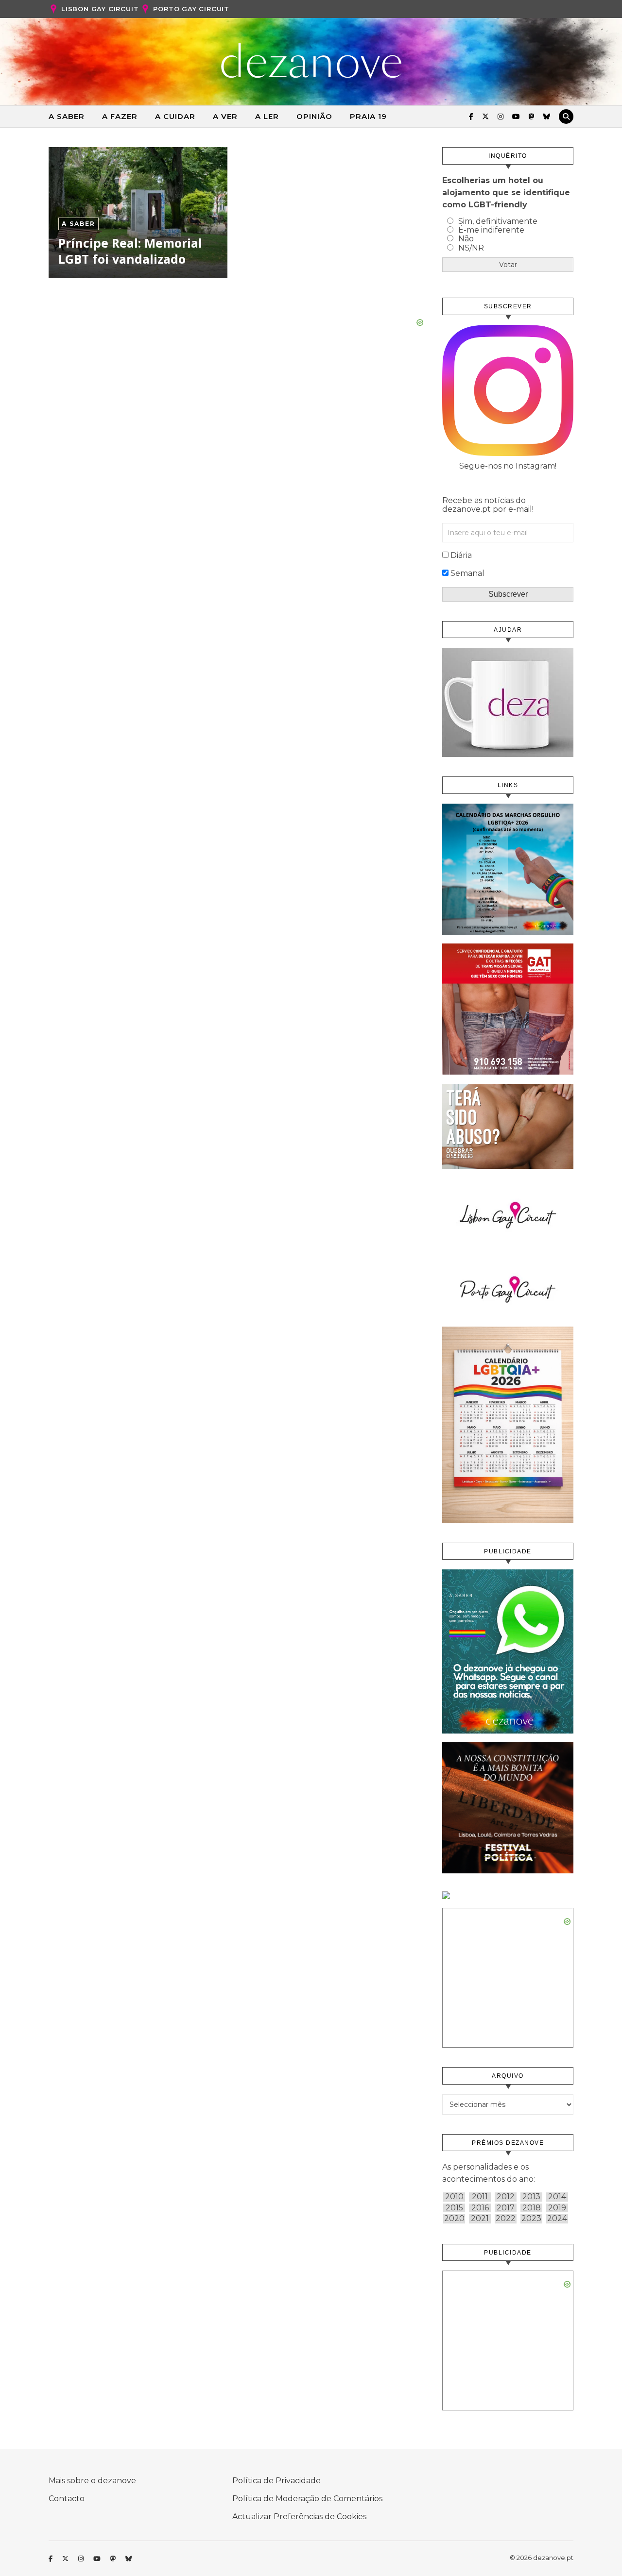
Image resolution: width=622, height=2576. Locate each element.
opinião (314, 116)
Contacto (67, 2499)
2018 (532, 2208)
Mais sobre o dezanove (92, 2481)
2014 (557, 2197)
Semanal (467, 573)
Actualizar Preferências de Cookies (299, 2517)
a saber (67, 116)
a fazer (120, 116)
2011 (480, 2197)
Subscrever (508, 594)
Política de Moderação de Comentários (307, 2499)
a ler (267, 116)
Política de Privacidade (276, 2481)
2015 (454, 2208)
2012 (506, 2197)
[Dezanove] (311, 61)
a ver (225, 116)
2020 (454, 2219)
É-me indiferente (491, 230)
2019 (557, 2208)
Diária (461, 555)
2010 (454, 2197)
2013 (531, 2197)
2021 (480, 2219)
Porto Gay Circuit (191, 9)
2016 (480, 2208)
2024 (557, 2219)
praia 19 (368, 116)
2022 (506, 2219)
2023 (531, 2219)
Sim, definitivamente (498, 221)
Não (466, 239)
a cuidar (175, 116)
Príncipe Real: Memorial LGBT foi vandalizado (130, 251)
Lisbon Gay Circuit (100, 9)
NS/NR (471, 248)
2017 (506, 2208)
